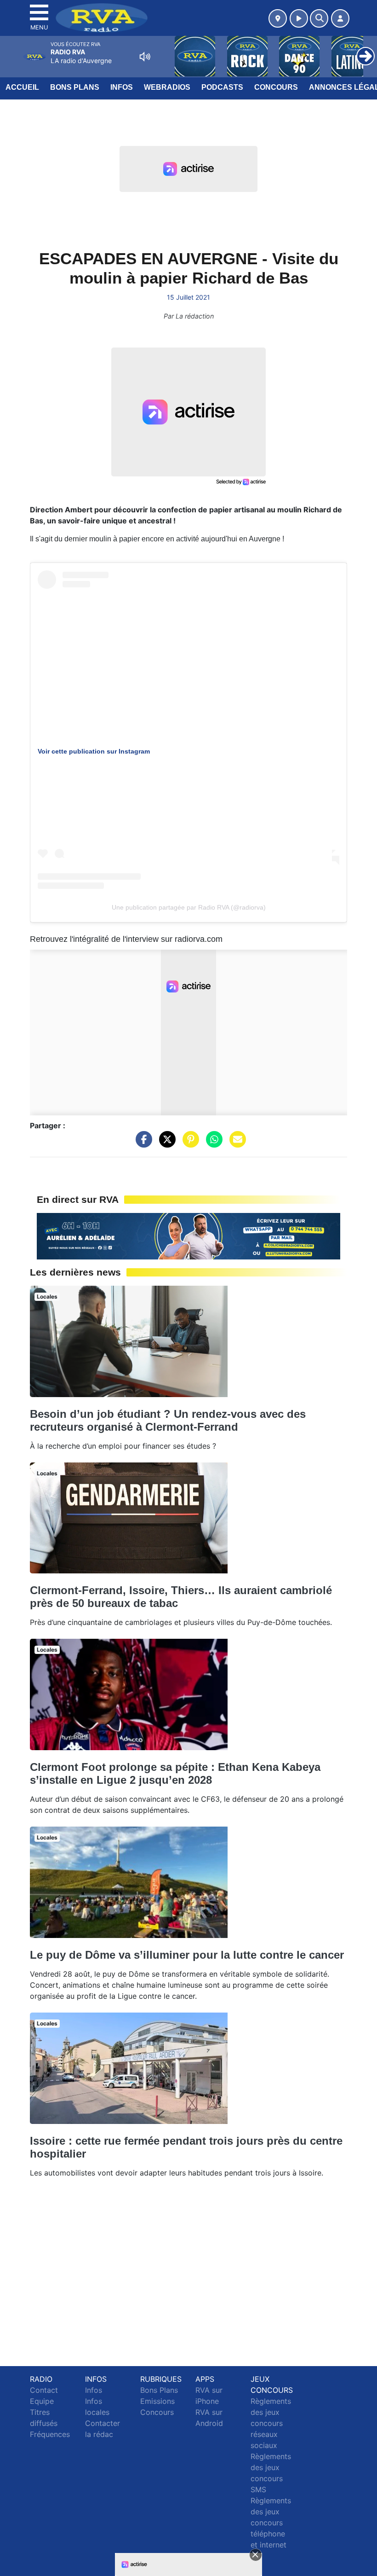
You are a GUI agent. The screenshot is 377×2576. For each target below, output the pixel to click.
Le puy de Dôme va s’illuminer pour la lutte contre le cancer (187, 1955)
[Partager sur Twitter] (165, 1144)
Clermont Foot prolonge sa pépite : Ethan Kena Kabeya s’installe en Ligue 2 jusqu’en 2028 (175, 1773)
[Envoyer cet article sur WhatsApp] (212, 1144)
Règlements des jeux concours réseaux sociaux (271, 2423)
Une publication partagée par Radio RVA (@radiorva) (189, 907)
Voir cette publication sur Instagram (94, 751)
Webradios (167, 87)
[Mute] (145, 57)
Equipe (42, 2401)
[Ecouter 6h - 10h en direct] (188, 1236)
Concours (276, 87)
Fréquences (50, 2434)
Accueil (22, 87)
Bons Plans (75, 87)
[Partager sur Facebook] (142, 1144)
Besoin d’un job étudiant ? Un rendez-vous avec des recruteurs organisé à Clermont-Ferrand (168, 1420)
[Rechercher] (319, 18)
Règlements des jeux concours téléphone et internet (271, 2523)
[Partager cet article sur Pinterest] (188, 1144)
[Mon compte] (340, 18)
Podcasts (222, 87)
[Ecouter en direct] (299, 18)
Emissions (157, 2401)
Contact (44, 2390)
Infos (122, 87)
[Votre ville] (278, 18)
